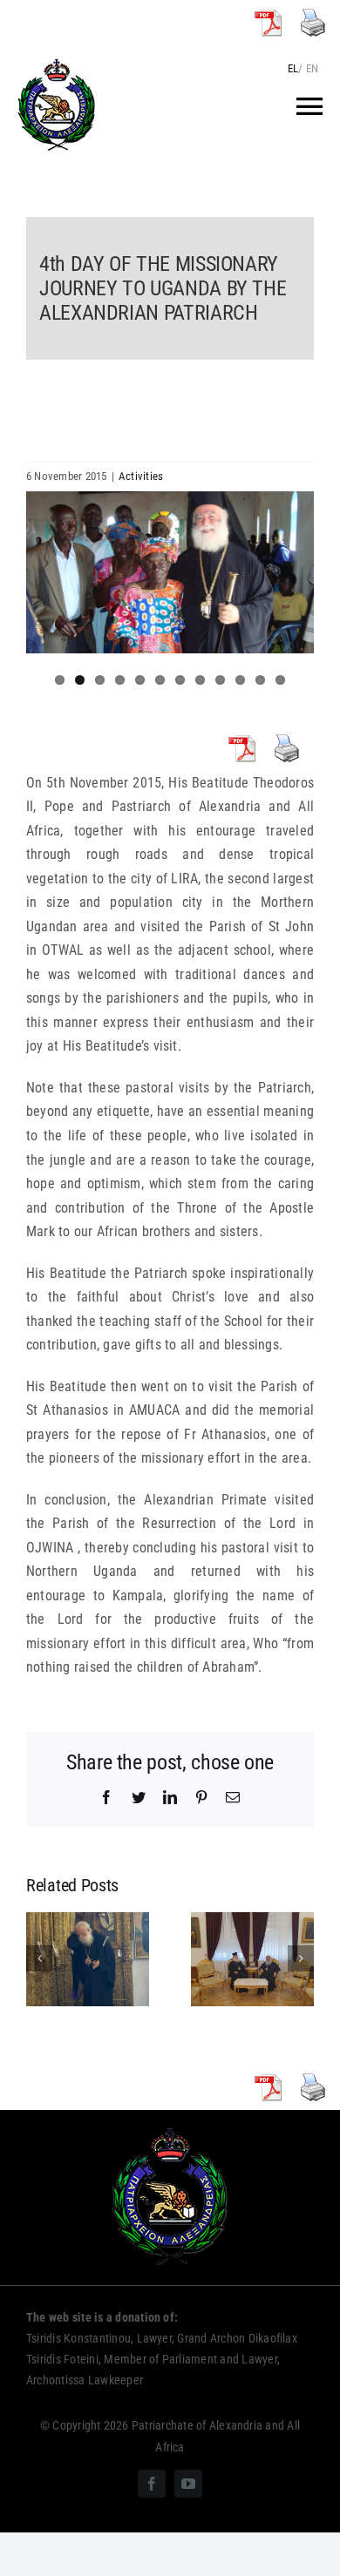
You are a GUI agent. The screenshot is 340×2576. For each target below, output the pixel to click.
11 (260, 680)
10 (240, 680)
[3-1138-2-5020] (170, 572)
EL (293, 68)
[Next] (301, 1958)
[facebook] (152, 2484)
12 (280, 680)
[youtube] (188, 2484)
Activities (141, 476)
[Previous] (39, 1958)
